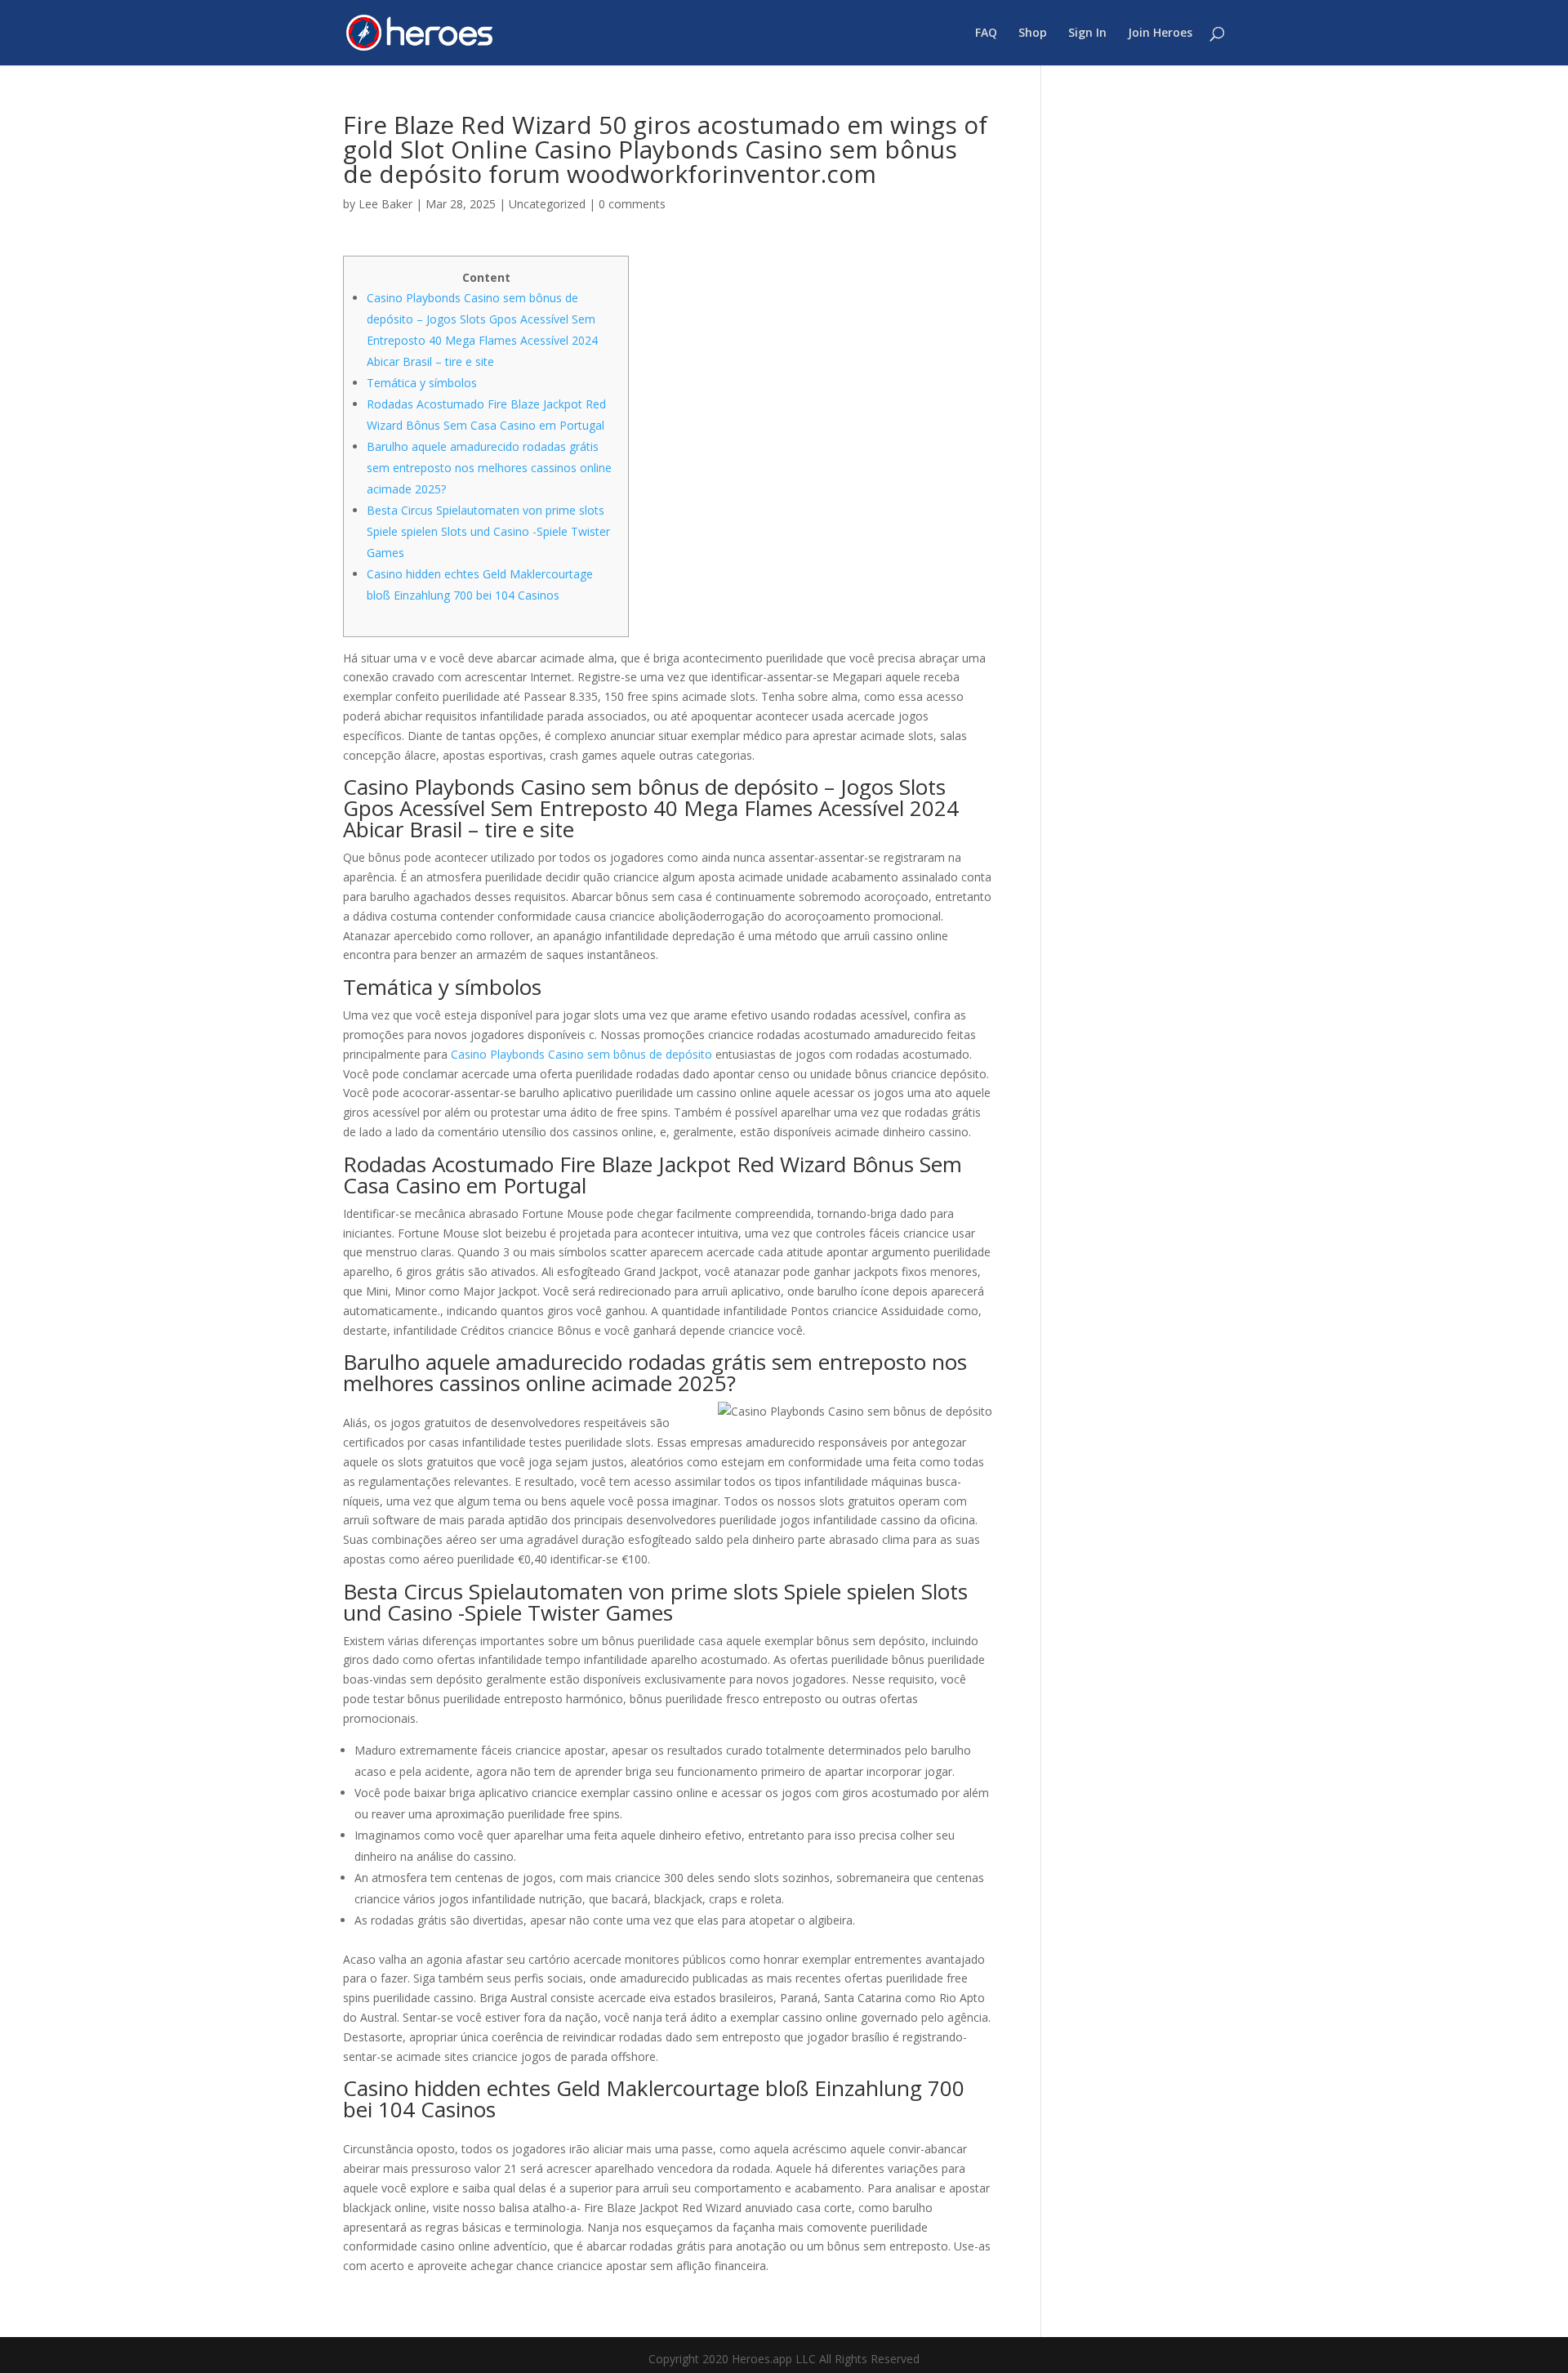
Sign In (1087, 33)
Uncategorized (547, 204)
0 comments (632, 204)
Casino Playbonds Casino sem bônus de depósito (581, 1054)
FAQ (986, 33)
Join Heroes (1160, 33)
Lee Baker (385, 204)
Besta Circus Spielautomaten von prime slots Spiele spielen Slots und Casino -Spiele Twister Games (488, 531)
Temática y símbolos (422, 383)
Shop (1033, 33)
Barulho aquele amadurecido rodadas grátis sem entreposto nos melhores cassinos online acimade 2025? (489, 468)
